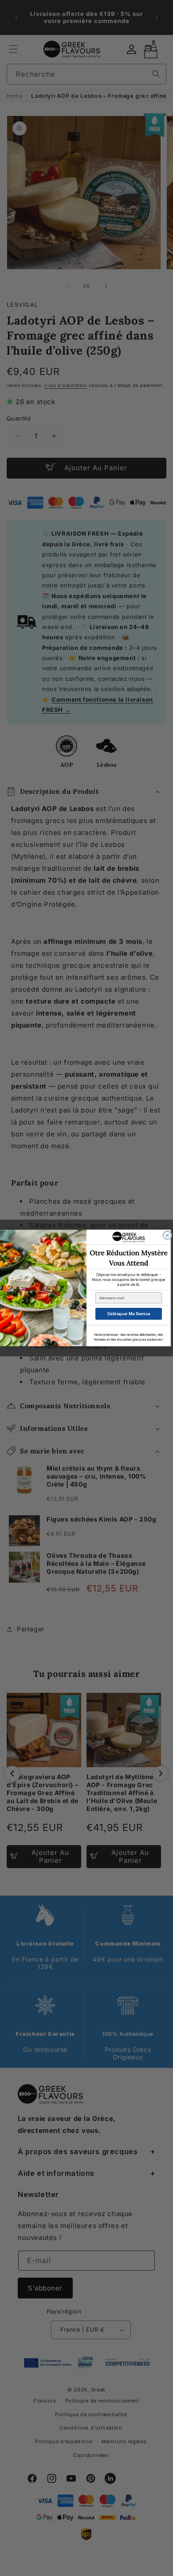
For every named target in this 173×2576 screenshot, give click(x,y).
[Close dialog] (168, 1236)
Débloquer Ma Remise (129, 1314)
